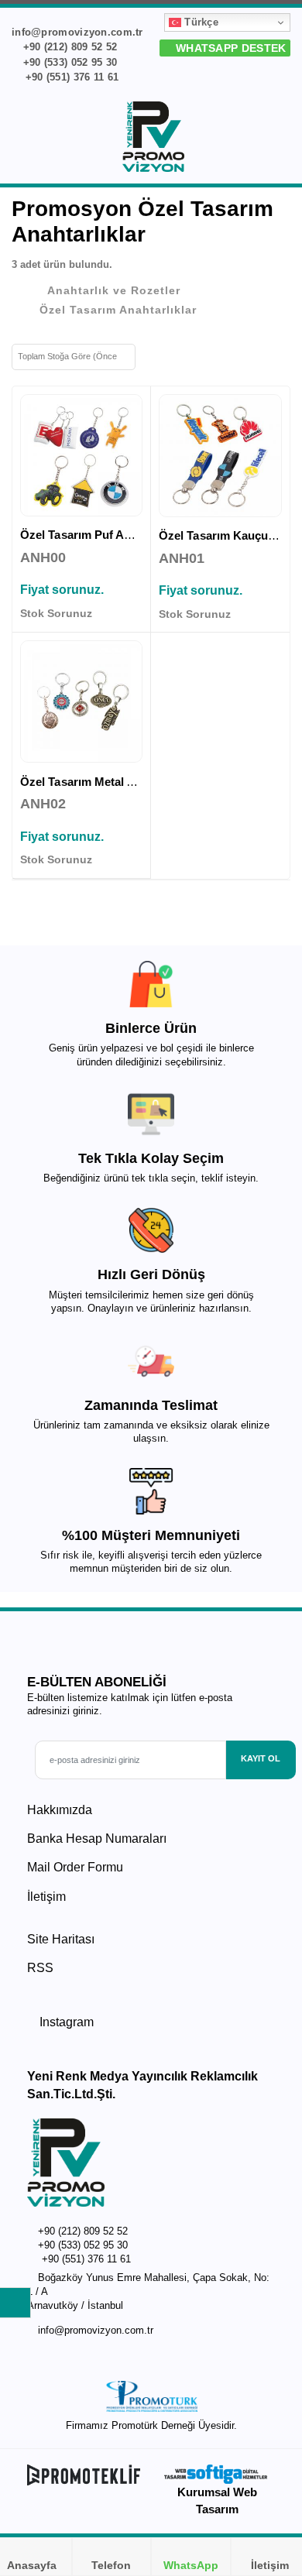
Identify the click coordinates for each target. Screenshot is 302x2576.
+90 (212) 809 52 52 (68, 47)
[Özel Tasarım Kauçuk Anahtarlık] (220, 456)
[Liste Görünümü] (178, 355)
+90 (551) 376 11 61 (70, 77)
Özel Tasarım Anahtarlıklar (118, 310)
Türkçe (200, 22)
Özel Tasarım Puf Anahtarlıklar (103, 535)
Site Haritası (61, 1939)
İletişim (46, 1897)
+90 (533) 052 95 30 (68, 62)
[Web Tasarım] (217, 2474)
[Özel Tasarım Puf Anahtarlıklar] (81, 455)
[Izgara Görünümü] (153, 355)
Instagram (65, 2022)
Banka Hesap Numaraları (97, 1839)
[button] (280, 139)
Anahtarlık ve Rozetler (114, 290)
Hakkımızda (60, 1810)
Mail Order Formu (75, 1867)
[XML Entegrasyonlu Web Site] (85, 2475)
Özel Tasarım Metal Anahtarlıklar (108, 782)
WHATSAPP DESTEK (229, 48)
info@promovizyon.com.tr (96, 2331)
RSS (40, 1968)
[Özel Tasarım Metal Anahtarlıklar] (81, 701)
